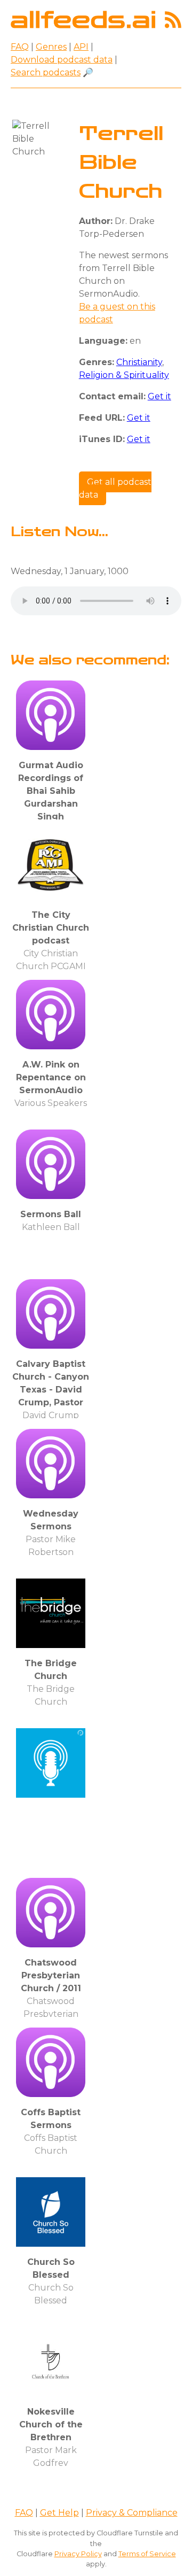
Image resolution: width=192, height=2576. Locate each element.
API (81, 47)
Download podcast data (62, 60)
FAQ (20, 47)
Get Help (59, 2513)
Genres (51, 47)
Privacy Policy (78, 2554)
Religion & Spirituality (124, 375)
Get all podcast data (115, 488)
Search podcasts (46, 72)
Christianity (139, 362)
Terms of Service (147, 2554)
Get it (159, 396)
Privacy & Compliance (132, 2513)
